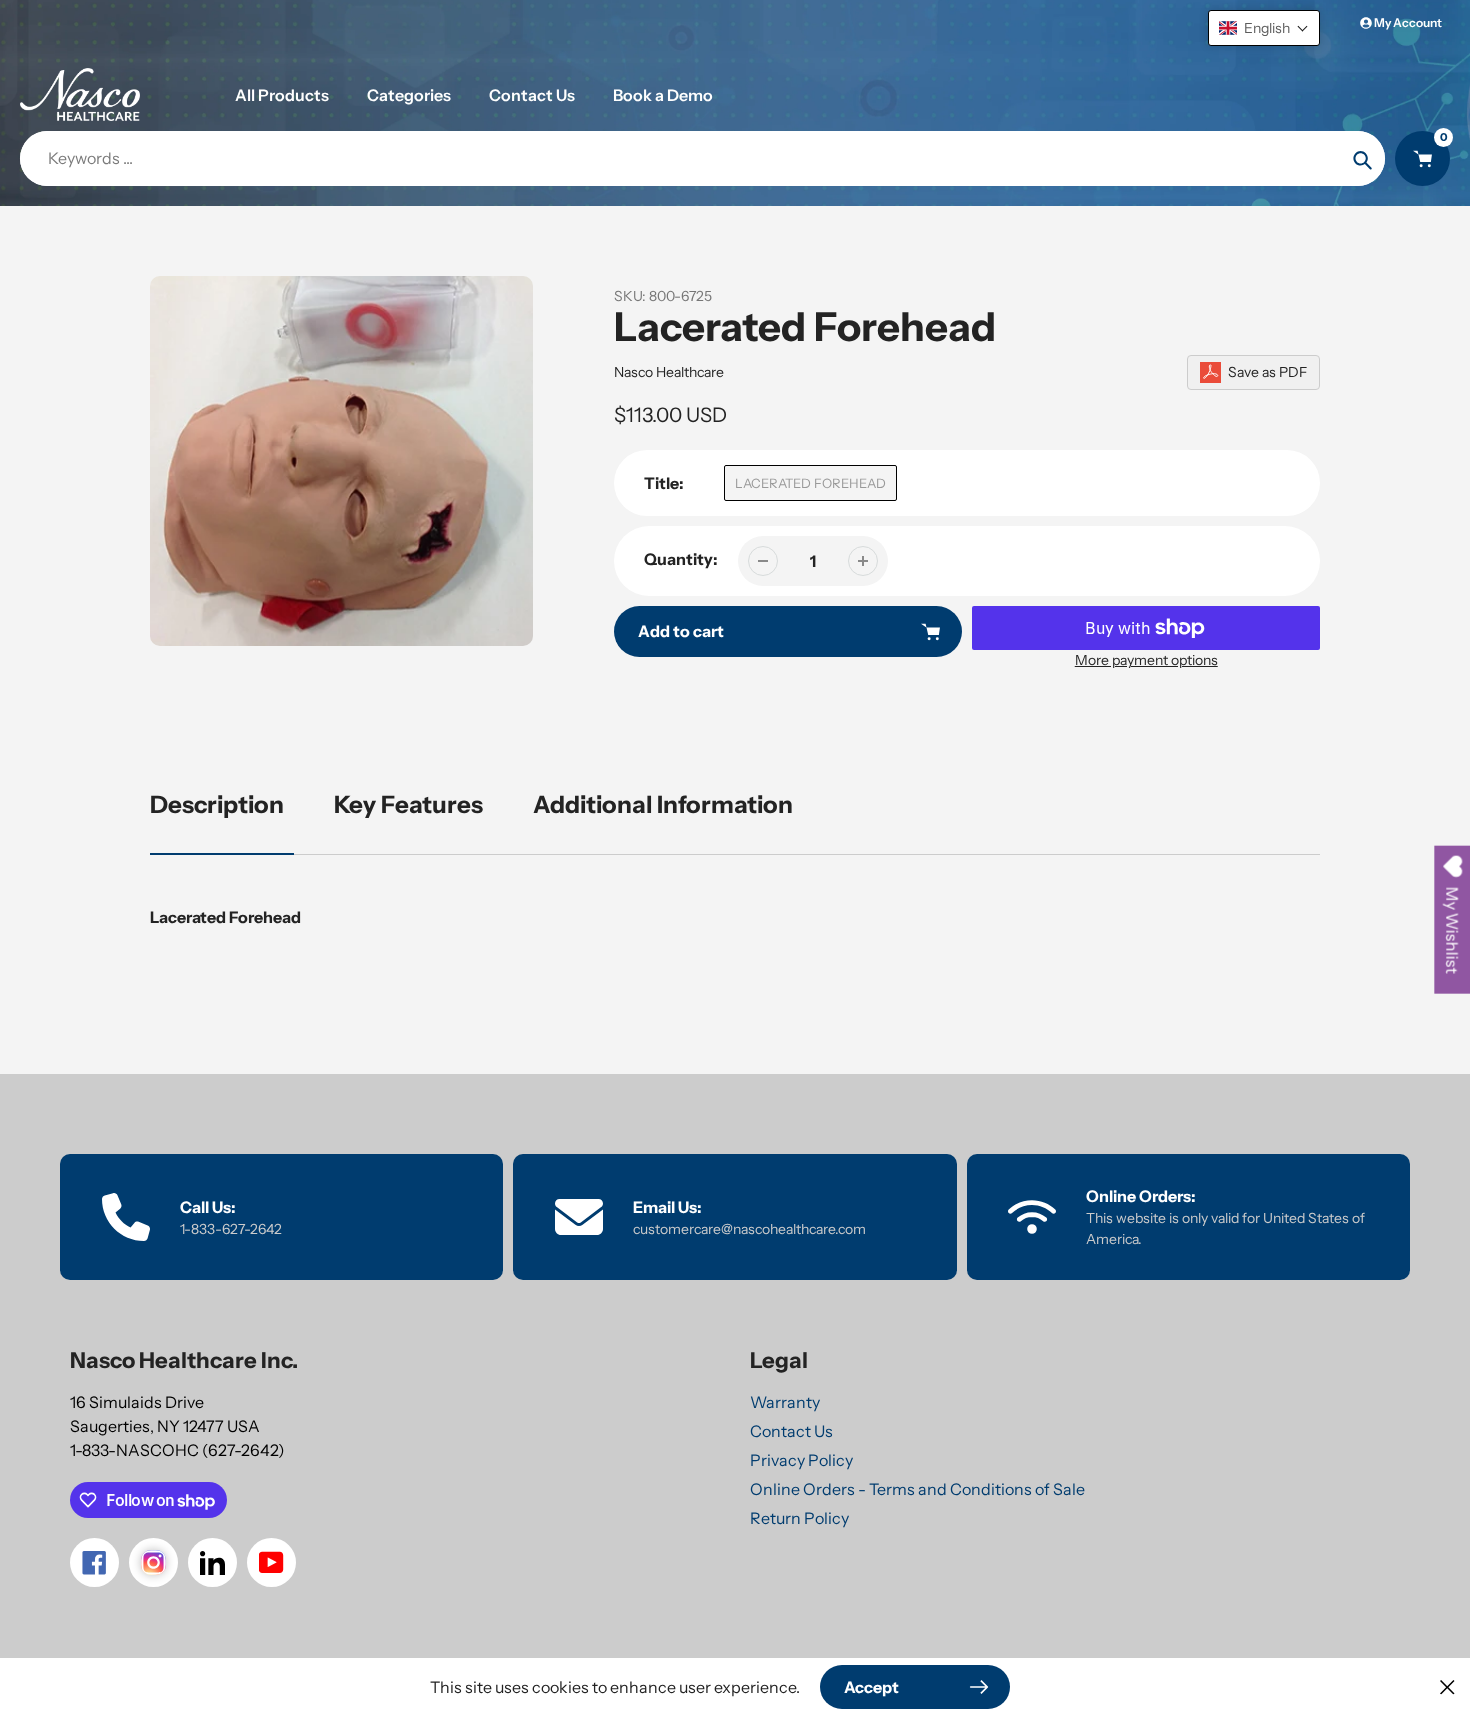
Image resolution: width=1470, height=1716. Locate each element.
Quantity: (681, 559)
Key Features (408, 804)
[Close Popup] (1447, 1686)
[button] (1264, 28)
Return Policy (799, 1518)
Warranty (785, 1402)
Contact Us (791, 1431)
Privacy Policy (801, 1460)
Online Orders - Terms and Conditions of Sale (917, 1489)
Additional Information (663, 804)
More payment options (1146, 660)
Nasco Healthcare (669, 372)
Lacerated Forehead (810, 483)
